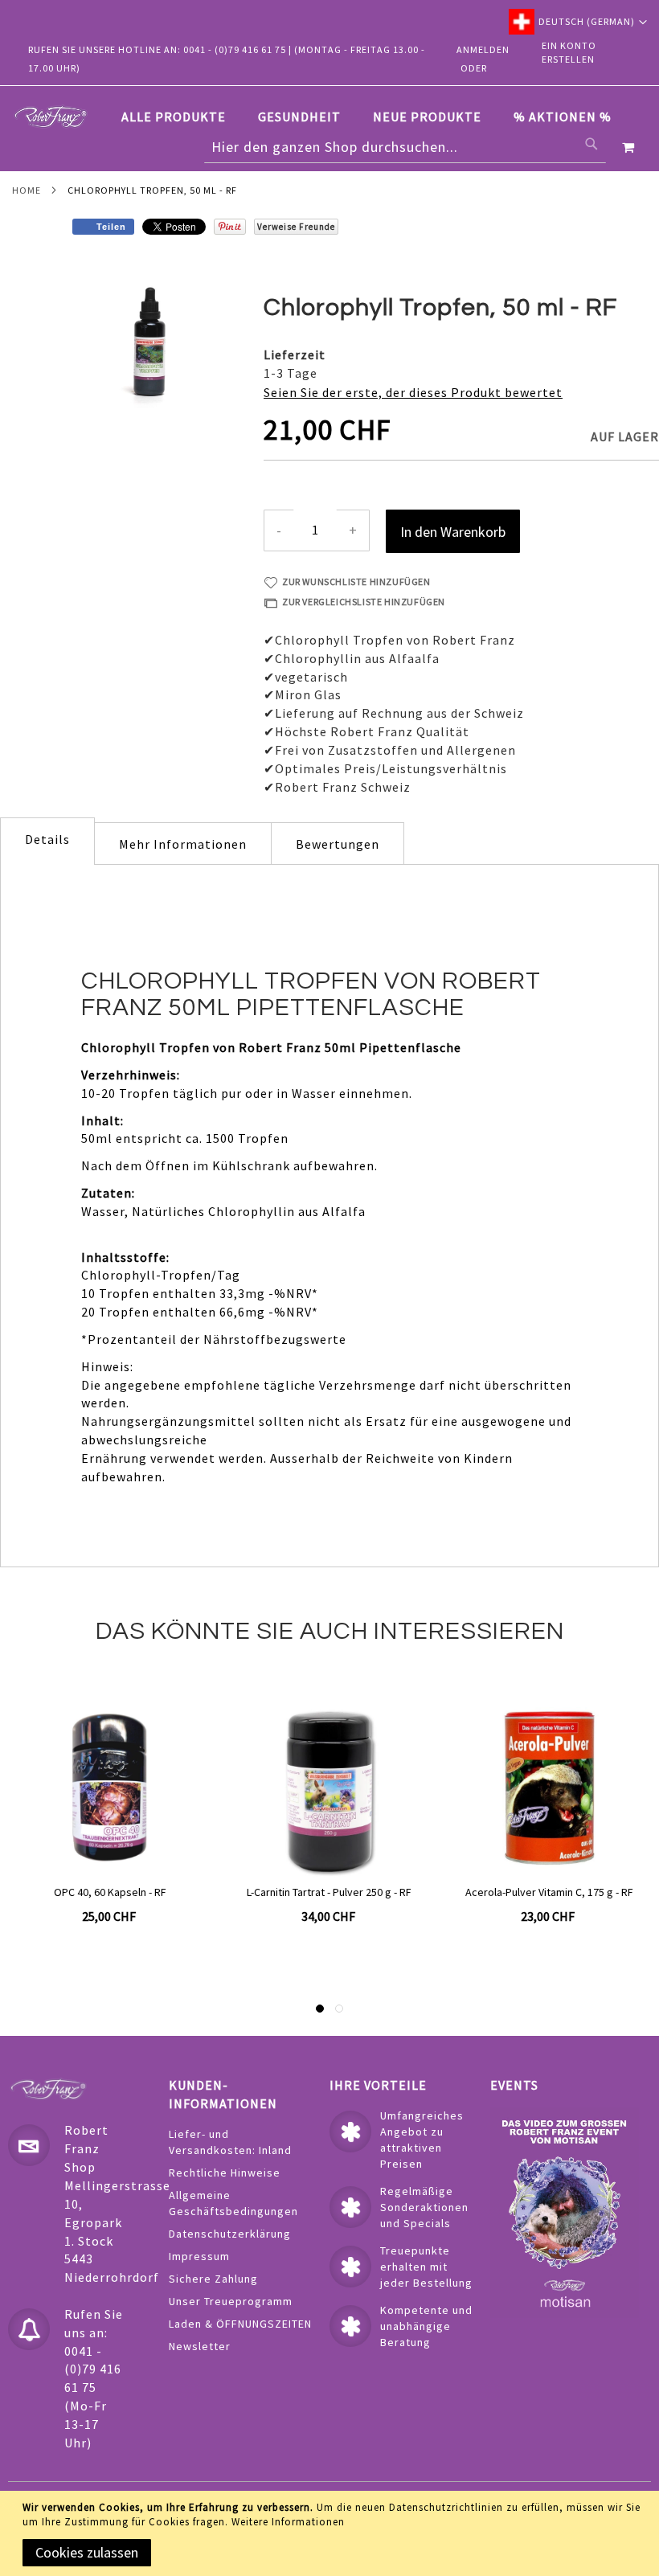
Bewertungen (338, 844)
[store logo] (51, 117)
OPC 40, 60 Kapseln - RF (110, 1892)
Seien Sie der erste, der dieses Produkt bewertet (413, 392)
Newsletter (200, 2346)
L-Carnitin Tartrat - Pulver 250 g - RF (329, 1892)
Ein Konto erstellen (569, 52)
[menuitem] (182, 117)
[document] (332, 2533)
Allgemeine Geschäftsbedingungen (233, 2203)
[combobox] (405, 147)
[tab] (375, 117)
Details (47, 839)
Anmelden (483, 49)
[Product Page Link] (110, 1789)
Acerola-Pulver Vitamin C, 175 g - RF (549, 1892)
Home (27, 190)
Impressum (199, 2256)
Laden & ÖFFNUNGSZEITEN (240, 2324)
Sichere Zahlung (213, 2279)
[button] (578, 22)
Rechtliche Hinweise (225, 2173)
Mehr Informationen (183, 844)
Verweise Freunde (296, 227)
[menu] (375, 117)
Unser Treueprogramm (231, 2301)
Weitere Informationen (288, 2522)
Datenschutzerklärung (230, 2234)
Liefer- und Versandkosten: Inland (230, 2142)
